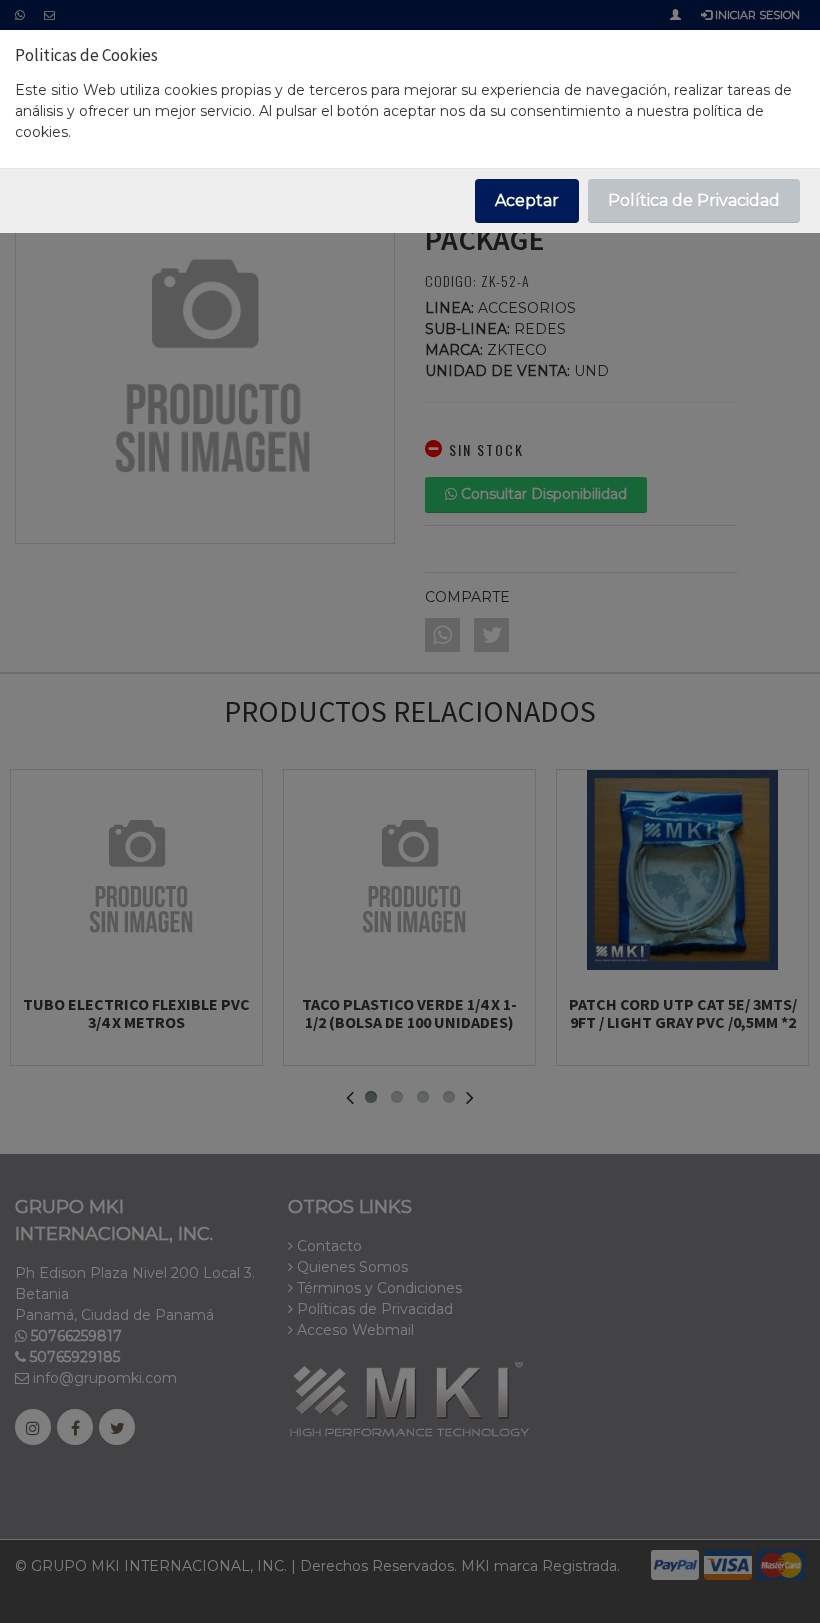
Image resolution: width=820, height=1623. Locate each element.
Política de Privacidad (694, 200)
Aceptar (527, 200)
